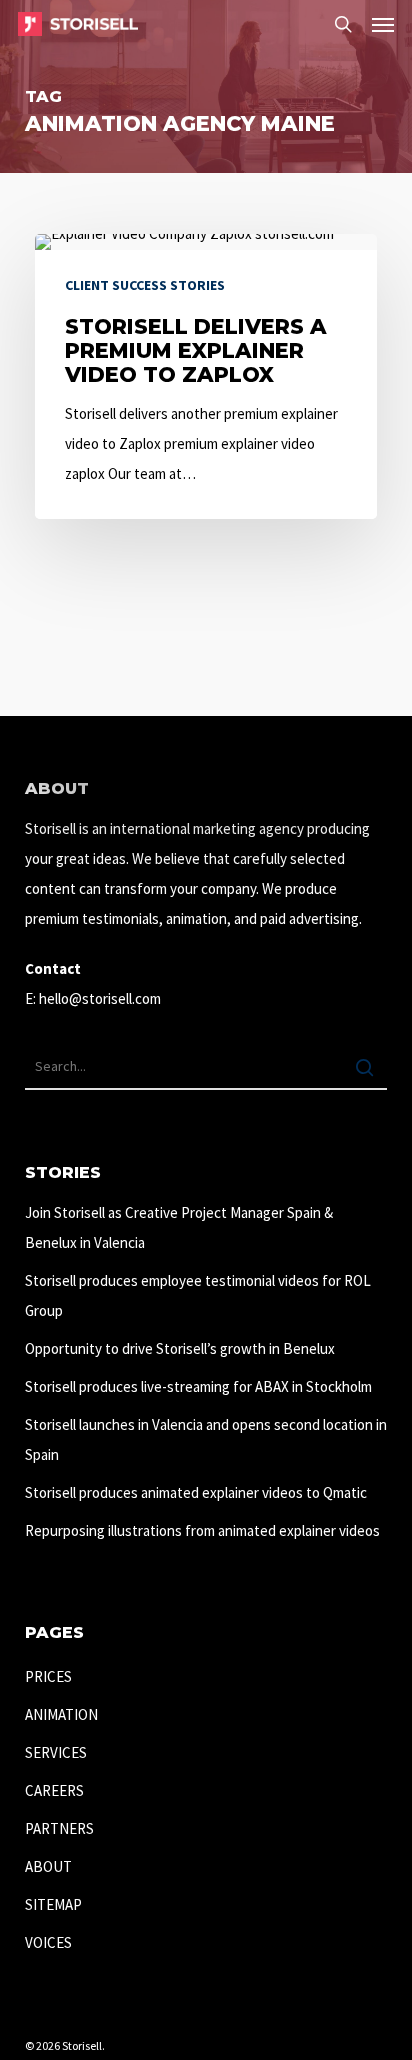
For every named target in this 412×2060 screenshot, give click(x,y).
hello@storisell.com (100, 998)
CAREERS (54, 1790)
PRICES (48, 1676)
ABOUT (48, 1866)
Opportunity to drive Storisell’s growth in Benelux (180, 1348)
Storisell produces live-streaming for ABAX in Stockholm (198, 1386)
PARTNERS (59, 1828)
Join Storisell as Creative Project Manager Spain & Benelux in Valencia (179, 1227)
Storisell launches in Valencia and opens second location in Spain (206, 1439)
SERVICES (56, 1752)
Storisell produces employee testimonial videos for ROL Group (198, 1295)
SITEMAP (53, 1904)
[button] (383, 24)
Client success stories (145, 285)
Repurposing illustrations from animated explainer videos (202, 1530)
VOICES (48, 1942)
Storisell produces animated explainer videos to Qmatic (196, 1492)
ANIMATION (61, 1714)
